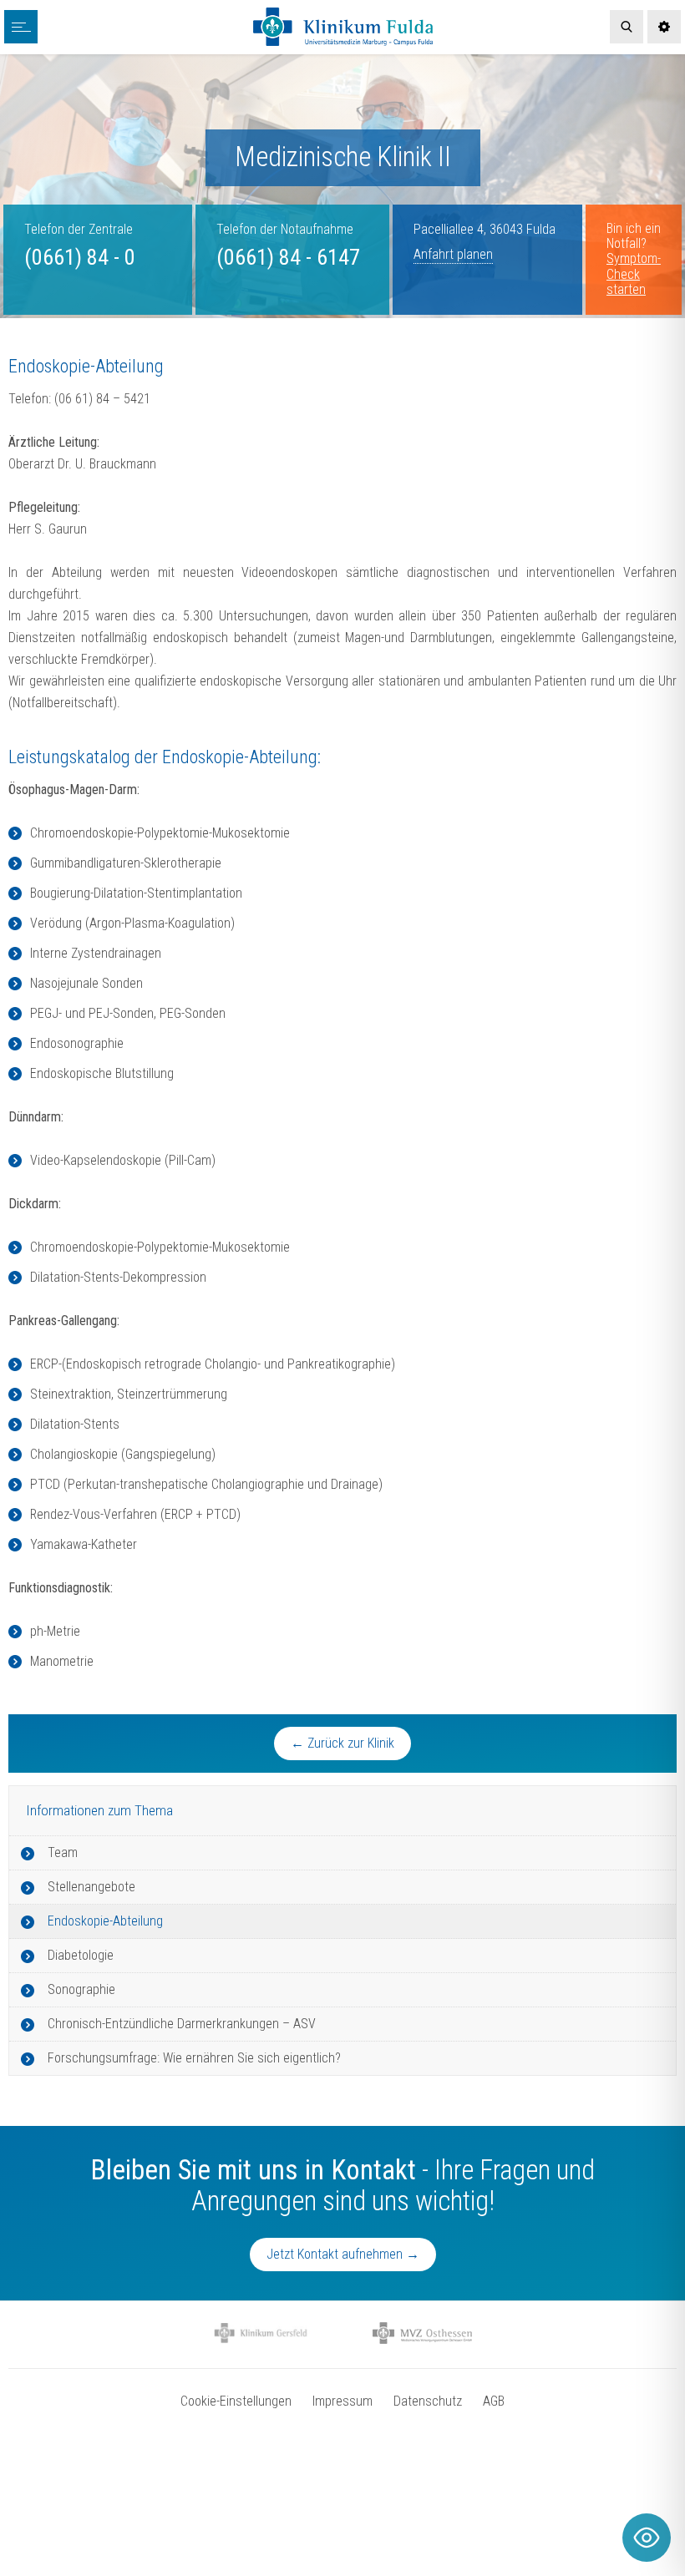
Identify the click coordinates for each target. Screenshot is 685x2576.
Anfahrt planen (453, 254)
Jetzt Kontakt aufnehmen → (343, 2254)
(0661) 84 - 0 (80, 257)
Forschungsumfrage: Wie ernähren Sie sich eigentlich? (194, 2058)
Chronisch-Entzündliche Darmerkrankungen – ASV (182, 2024)
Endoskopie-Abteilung (105, 1921)
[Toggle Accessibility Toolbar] (647, 2538)
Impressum (342, 2401)
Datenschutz (428, 2401)
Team (63, 1852)
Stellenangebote (91, 1887)
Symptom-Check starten (634, 274)
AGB (494, 2401)
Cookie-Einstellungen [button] (236, 2401)
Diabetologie (81, 1955)
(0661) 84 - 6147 (288, 257)
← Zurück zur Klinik (342, 1743)
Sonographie (81, 1989)
